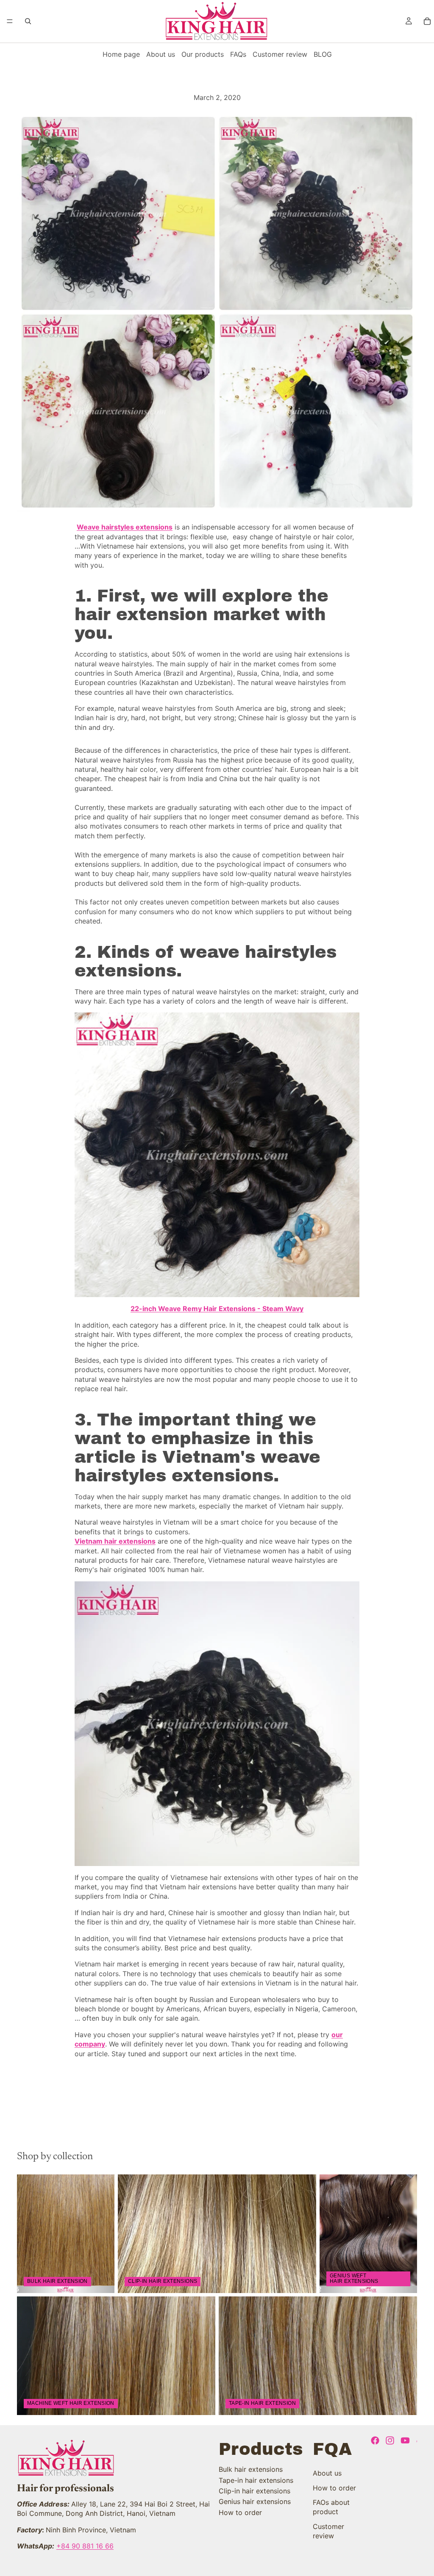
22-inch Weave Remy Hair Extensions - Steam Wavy (217, 1309)
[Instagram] (390, 2440)
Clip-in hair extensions (255, 2491)
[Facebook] (375, 2440)
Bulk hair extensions (251, 2469)
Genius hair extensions (255, 2501)
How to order (240, 2512)
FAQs (238, 54)
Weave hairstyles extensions (125, 527)
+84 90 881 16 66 (85, 2546)
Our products (203, 54)
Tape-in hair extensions (256, 2480)
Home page (121, 54)
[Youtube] (405, 2440)
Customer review (280, 54)
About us (161, 54)
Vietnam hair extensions (115, 1541)
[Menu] (10, 21)
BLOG (323, 54)
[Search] (28, 21)
